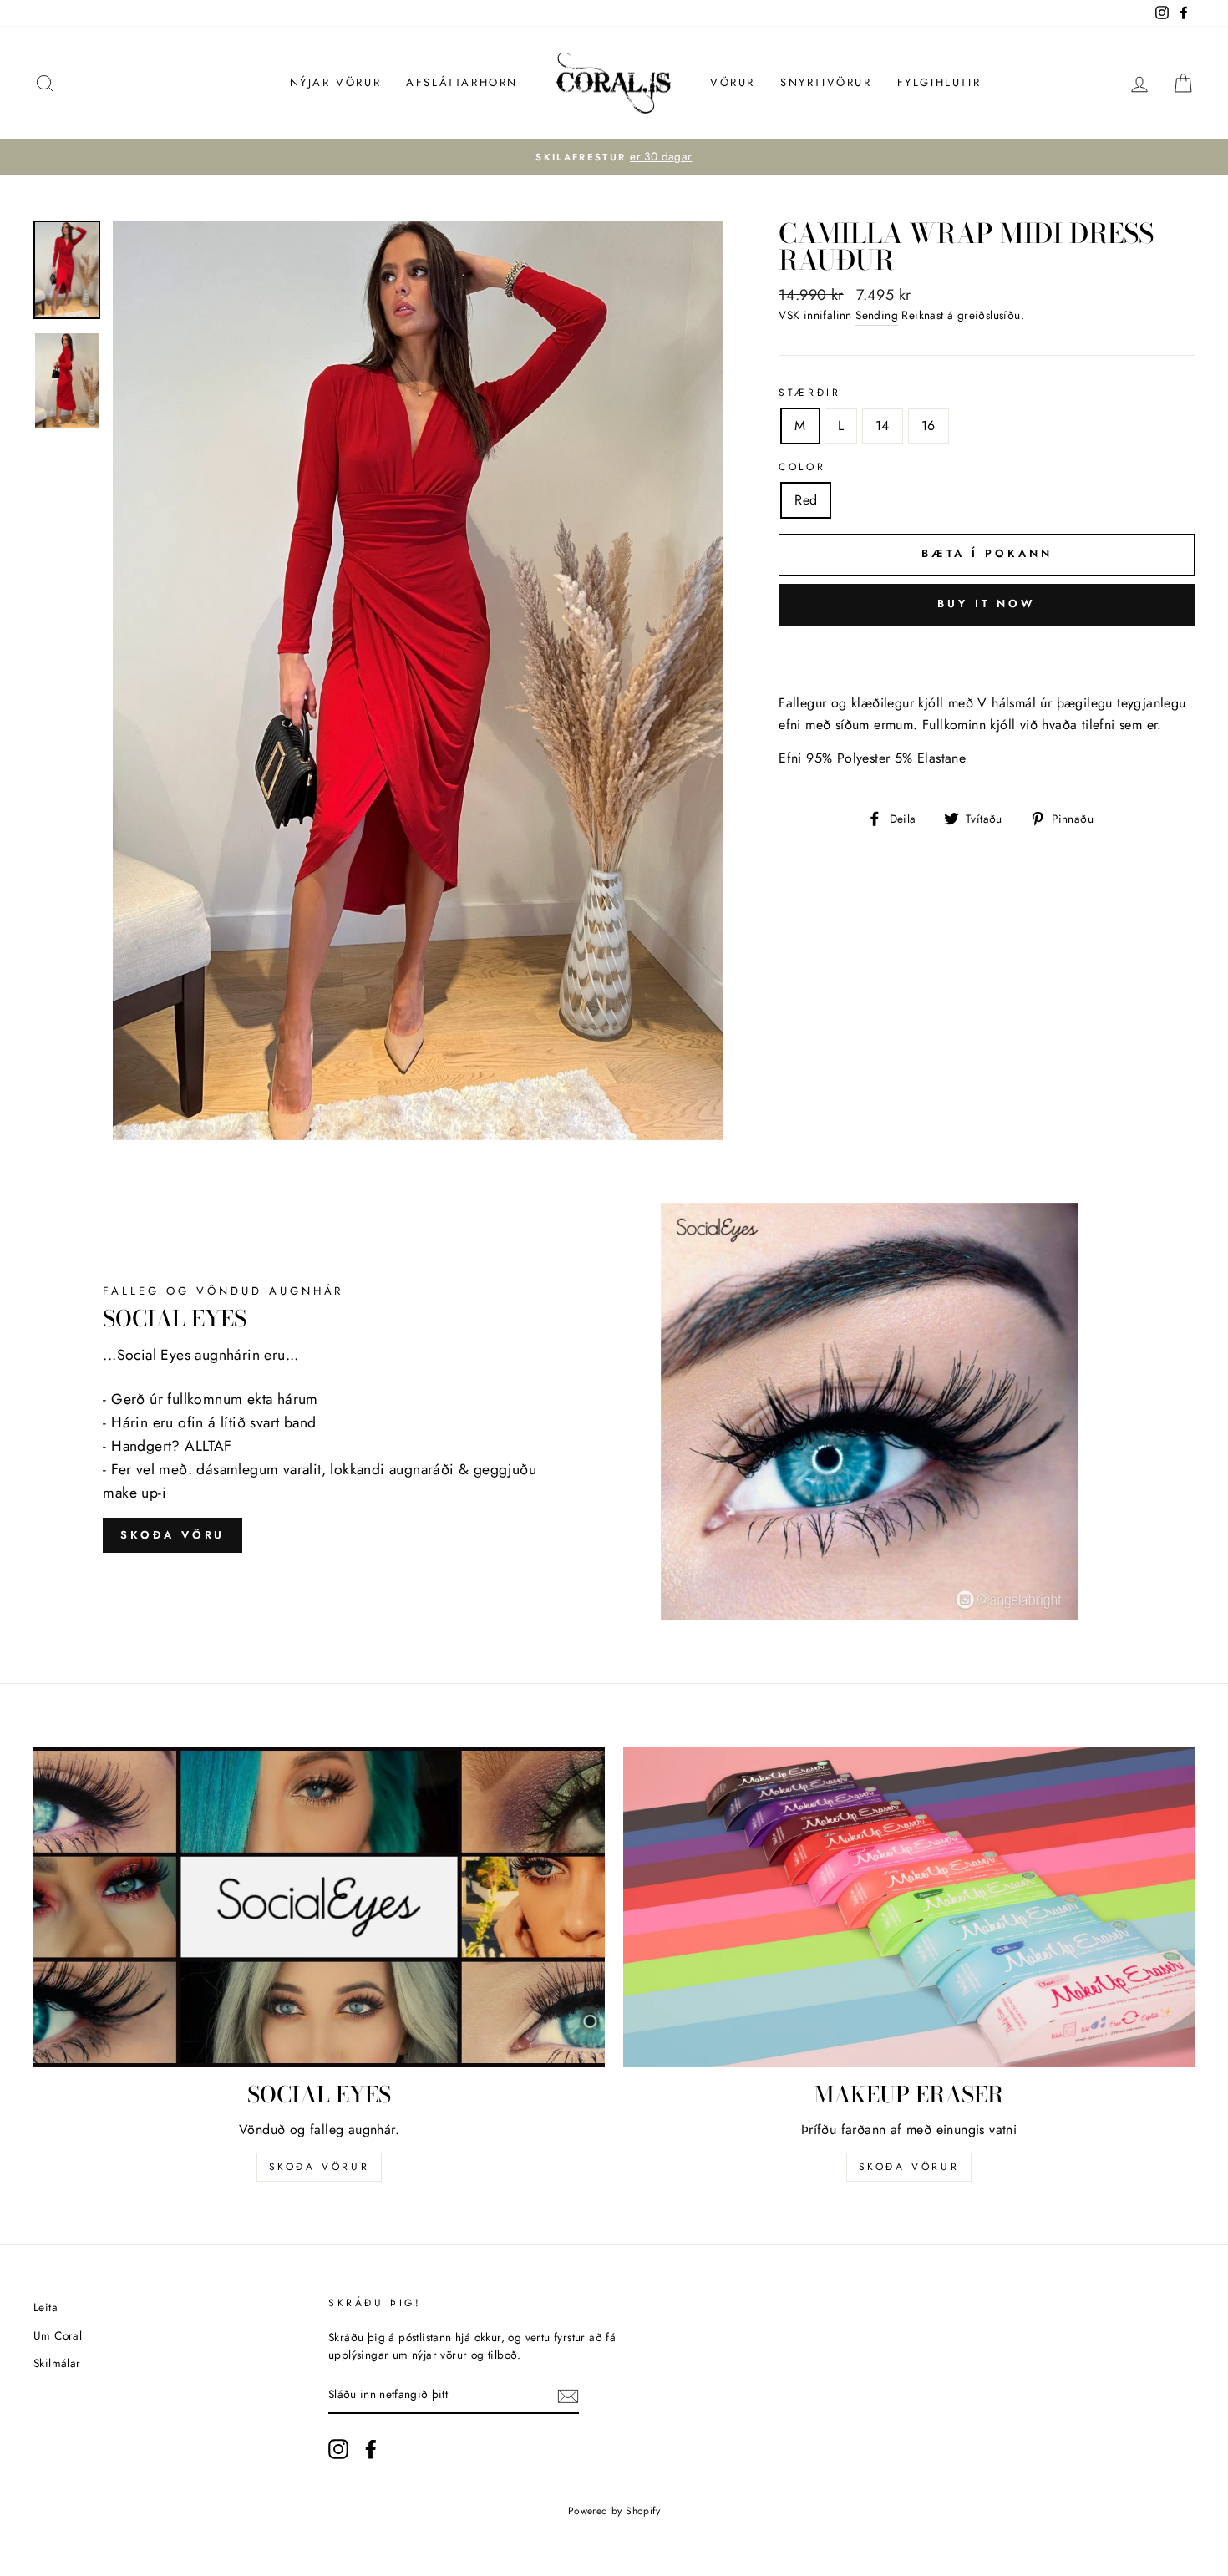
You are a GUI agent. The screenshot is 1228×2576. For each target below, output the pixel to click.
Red (806, 500)
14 (883, 426)
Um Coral (58, 2335)
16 (929, 426)
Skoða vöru (173, 1535)
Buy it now (987, 603)
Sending (877, 315)
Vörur (733, 82)
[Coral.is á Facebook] (371, 2449)
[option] (614, 157)
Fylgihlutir (939, 82)
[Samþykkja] (568, 2396)
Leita (46, 2307)
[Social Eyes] (319, 1907)
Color (802, 467)
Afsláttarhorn (462, 82)
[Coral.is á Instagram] (338, 2449)
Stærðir (809, 393)
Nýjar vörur (336, 82)
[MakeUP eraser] (909, 1907)
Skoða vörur (320, 2167)
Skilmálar (57, 2363)
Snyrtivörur (826, 82)
